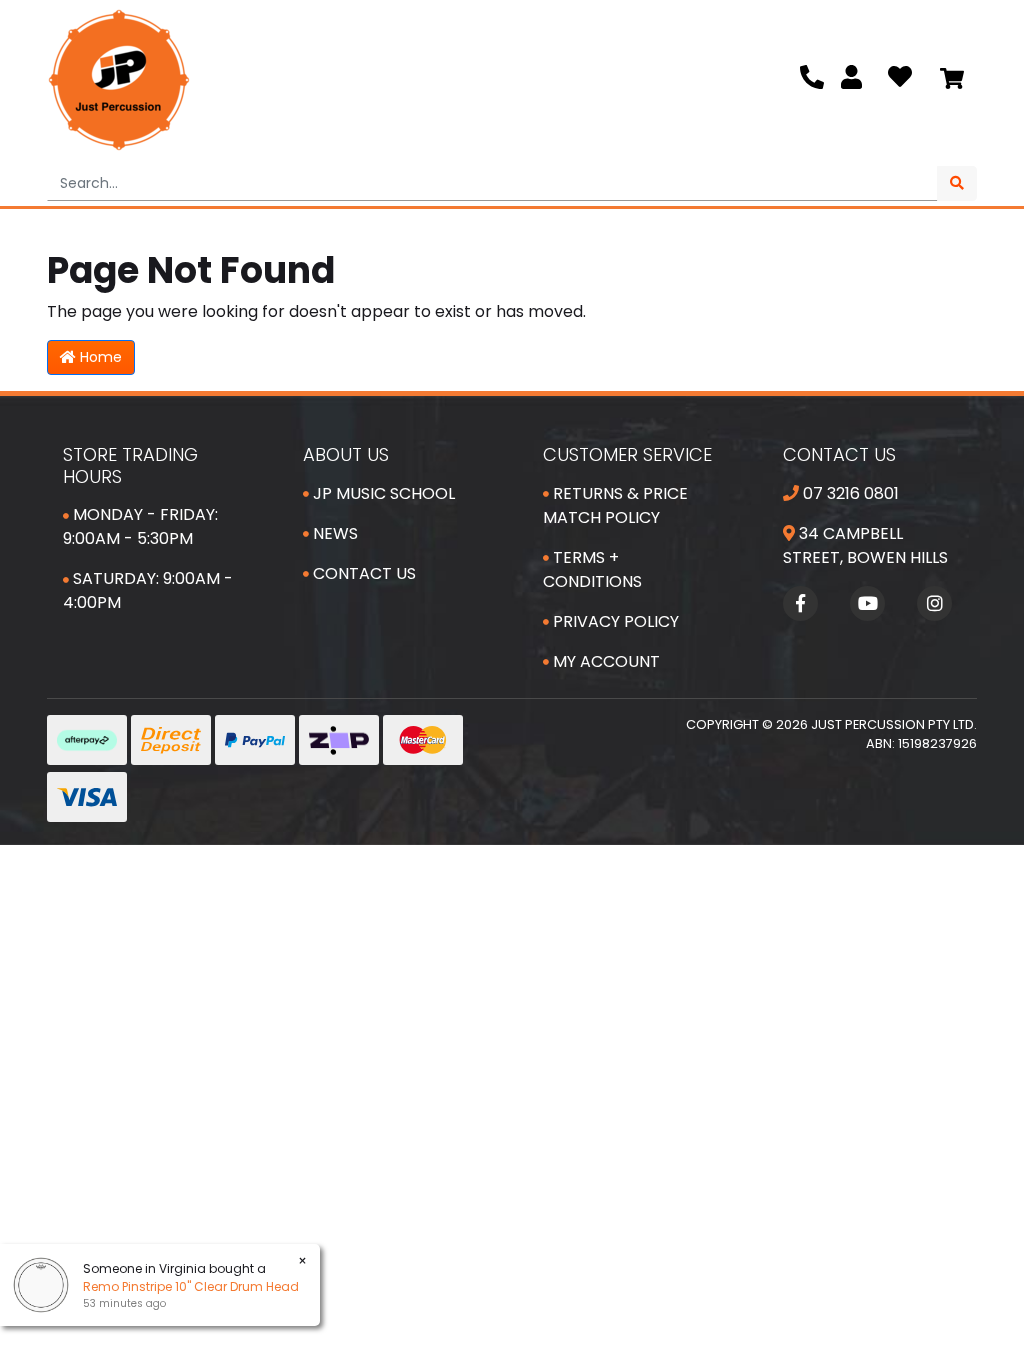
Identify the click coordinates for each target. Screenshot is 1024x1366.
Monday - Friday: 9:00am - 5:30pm (140, 526)
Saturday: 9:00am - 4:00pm (148, 590)
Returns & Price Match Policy (615, 505)
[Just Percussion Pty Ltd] (119, 80)
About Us (346, 454)
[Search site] (957, 183)
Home (99, 357)
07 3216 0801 (849, 493)
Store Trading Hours (130, 465)
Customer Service (627, 454)
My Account (604, 661)
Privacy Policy (614, 621)
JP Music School (382, 493)
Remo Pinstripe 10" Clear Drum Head (191, 1286)
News (333, 533)
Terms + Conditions (592, 569)
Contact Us (362, 573)
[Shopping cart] (952, 80)
